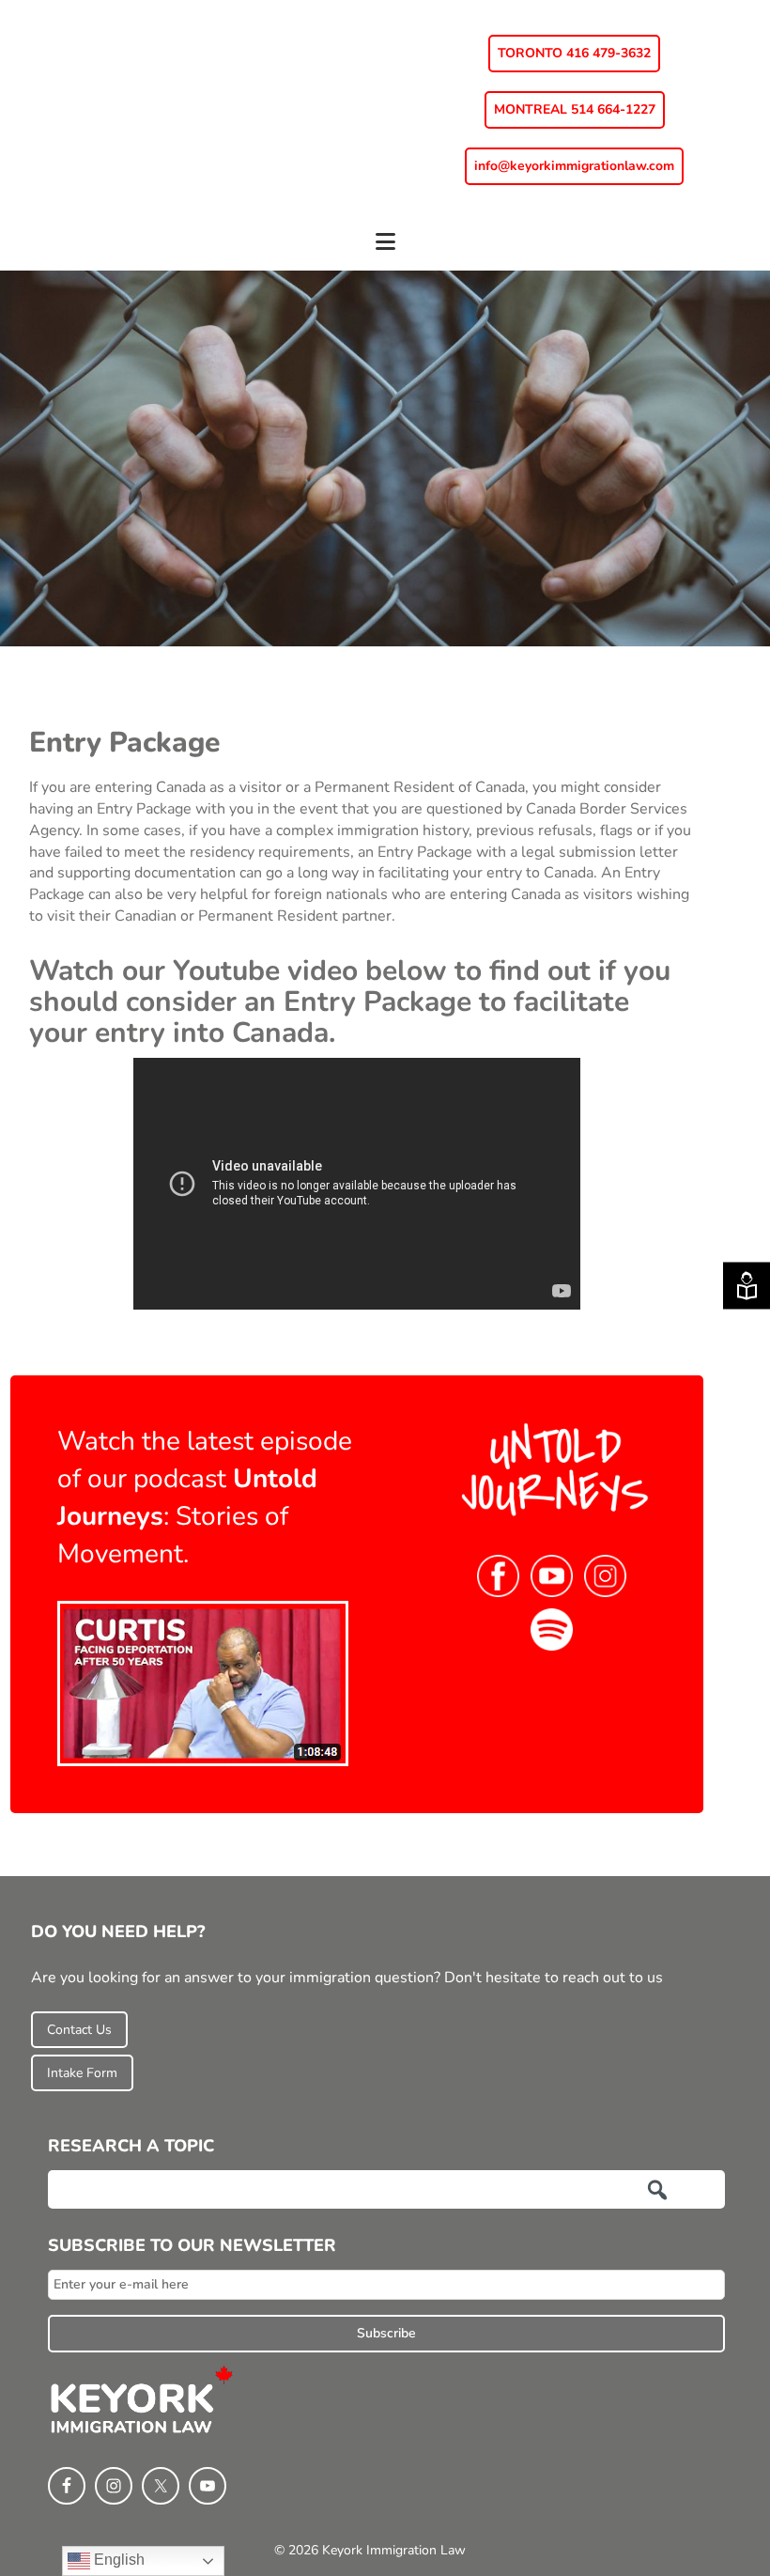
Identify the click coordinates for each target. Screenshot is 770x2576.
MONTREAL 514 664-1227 (575, 109)
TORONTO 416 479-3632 (574, 53)
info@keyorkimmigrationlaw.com (574, 166)
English (117, 2560)
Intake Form (82, 2073)
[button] (385, 250)
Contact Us (79, 2030)
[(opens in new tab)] (203, 1683)
